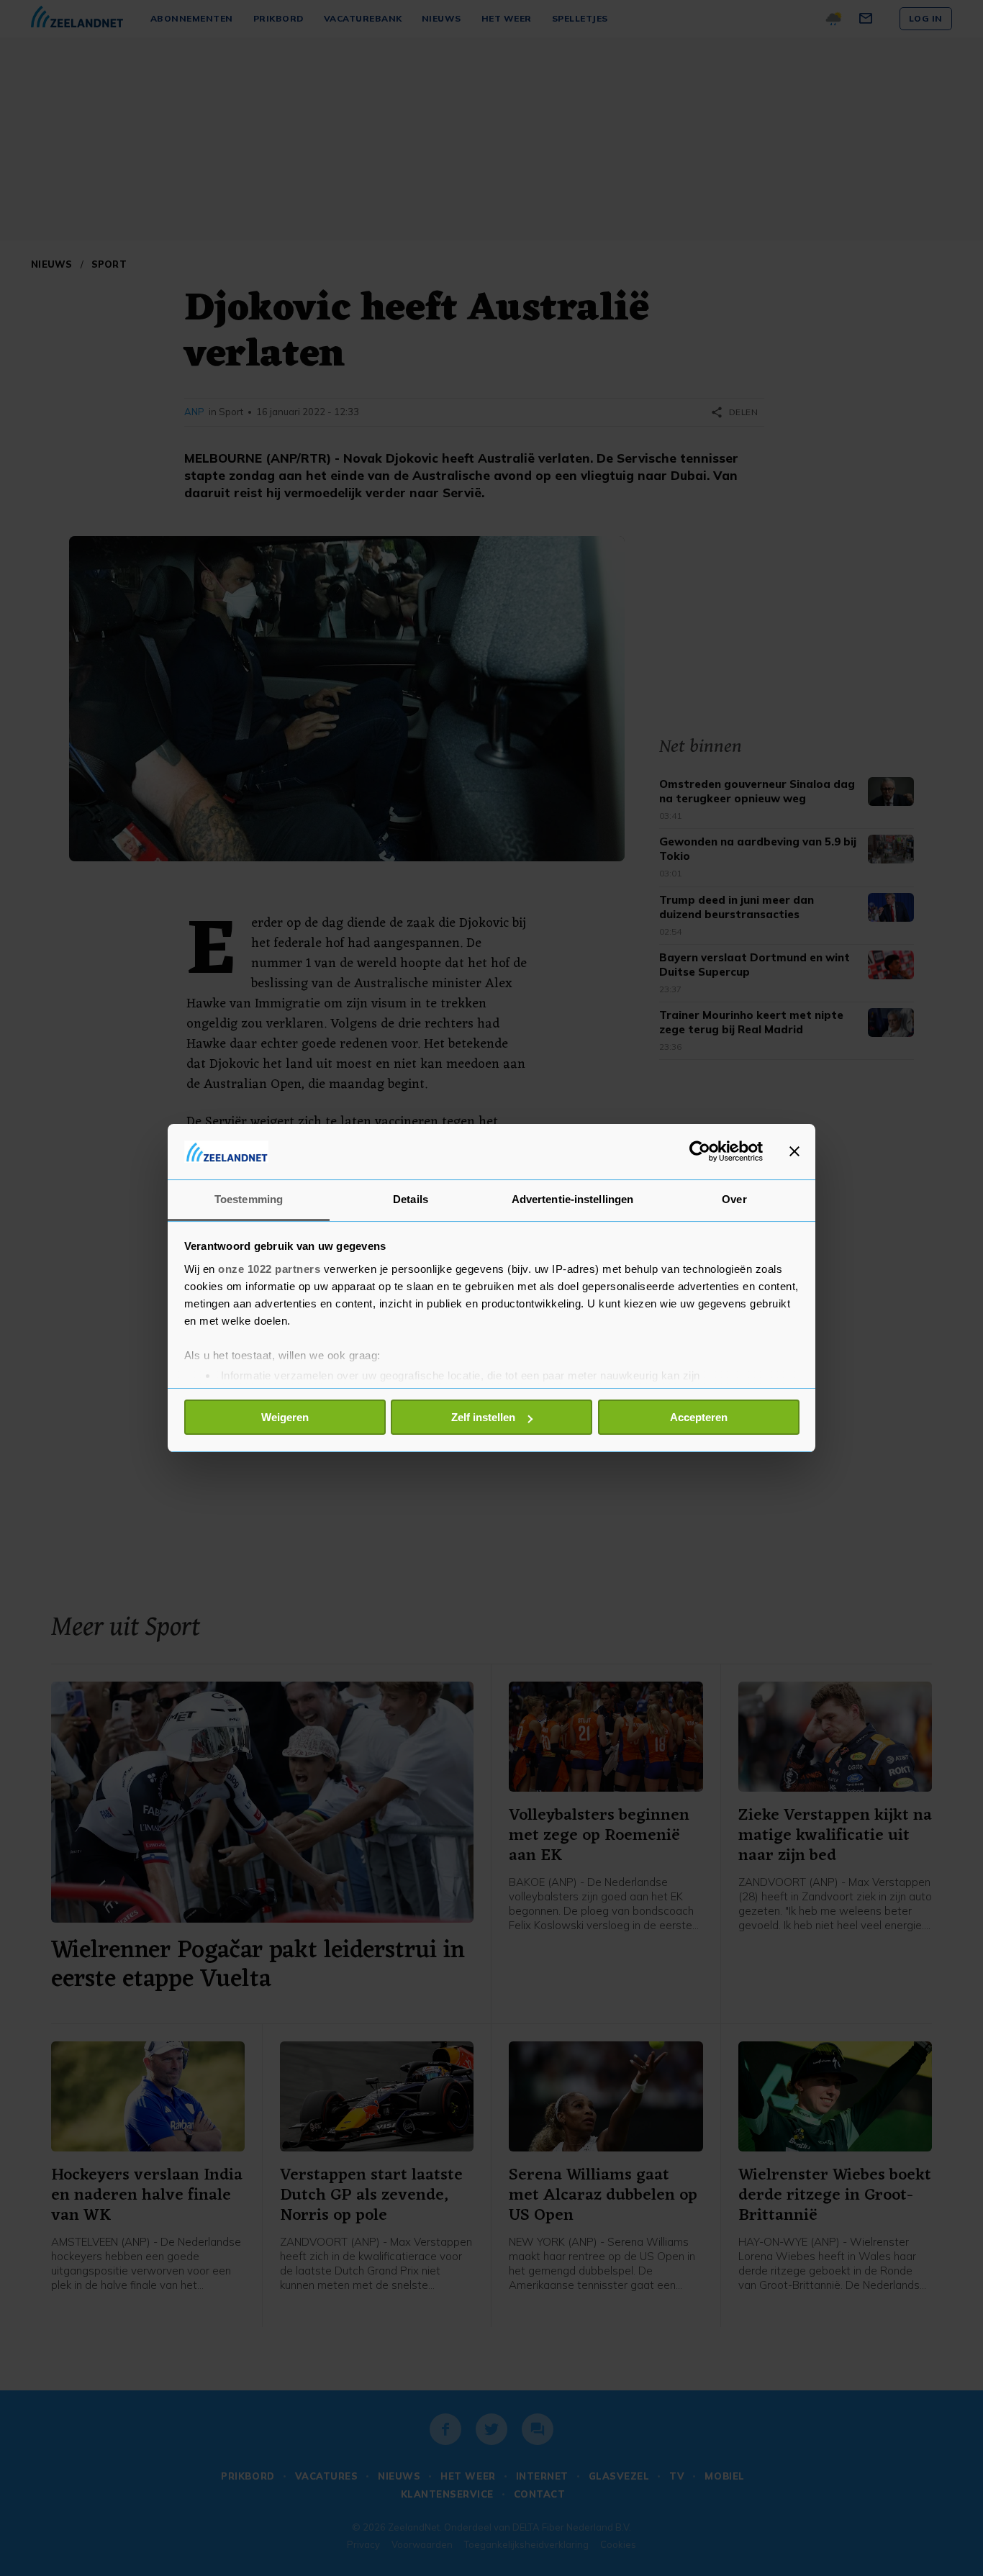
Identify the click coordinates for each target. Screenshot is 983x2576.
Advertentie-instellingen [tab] (572, 1199)
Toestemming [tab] (249, 1199)
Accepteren (699, 1417)
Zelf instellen (483, 1417)
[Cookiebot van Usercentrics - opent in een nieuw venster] (700, 1151)
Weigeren (285, 1417)
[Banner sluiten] (794, 1151)
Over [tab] (734, 1199)
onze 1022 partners (269, 1269)
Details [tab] (411, 1199)
